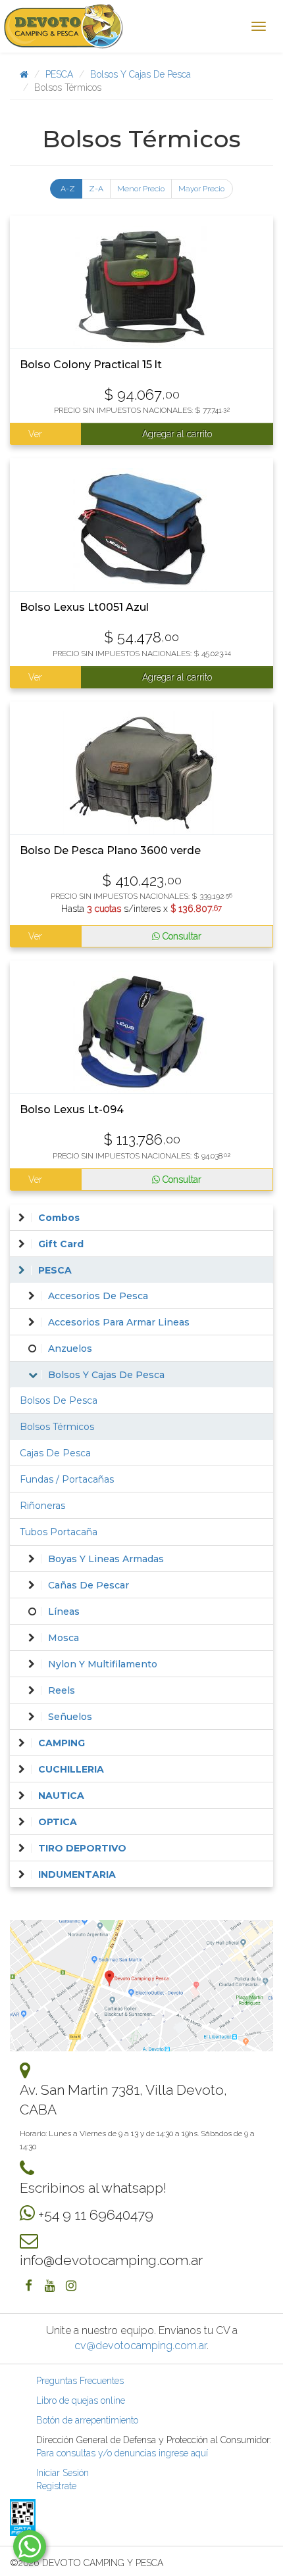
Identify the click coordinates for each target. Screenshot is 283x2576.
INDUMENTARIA (77, 1874)
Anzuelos (70, 1348)
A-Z (68, 189)
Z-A (96, 189)
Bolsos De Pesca (59, 1400)
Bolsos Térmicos (57, 1427)
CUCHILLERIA (71, 1769)
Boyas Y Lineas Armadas (106, 1559)
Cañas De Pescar (89, 1585)
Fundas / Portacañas (67, 1479)
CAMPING (62, 1743)
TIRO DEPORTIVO (82, 1848)
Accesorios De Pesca (98, 1296)
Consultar (181, 936)
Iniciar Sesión (63, 2473)
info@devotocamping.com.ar (111, 2260)
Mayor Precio (201, 189)
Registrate (56, 2486)
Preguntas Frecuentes (80, 2381)
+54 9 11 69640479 (96, 2215)
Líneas (64, 1611)
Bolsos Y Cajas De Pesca (141, 74)
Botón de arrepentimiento (87, 2420)
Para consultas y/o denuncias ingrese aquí (122, 2453)
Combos (59, 1218)
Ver (35, 434)
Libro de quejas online (81, 2400)
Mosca (64, 1638)
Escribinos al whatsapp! (93, 2188)
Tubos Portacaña (59, 1532)
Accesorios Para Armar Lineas (119, 1322)
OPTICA (58, 1822)
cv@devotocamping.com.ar (141, 2346)
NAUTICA (61, 1796)
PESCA (59, 74)
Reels (62, 1690)
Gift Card (61, 1244)
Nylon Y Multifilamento (103, 1664)
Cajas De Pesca (55, 1453)
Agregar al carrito (177, 434)
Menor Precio (141, 189)
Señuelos (70, 1717)
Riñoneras (42, 1506)
